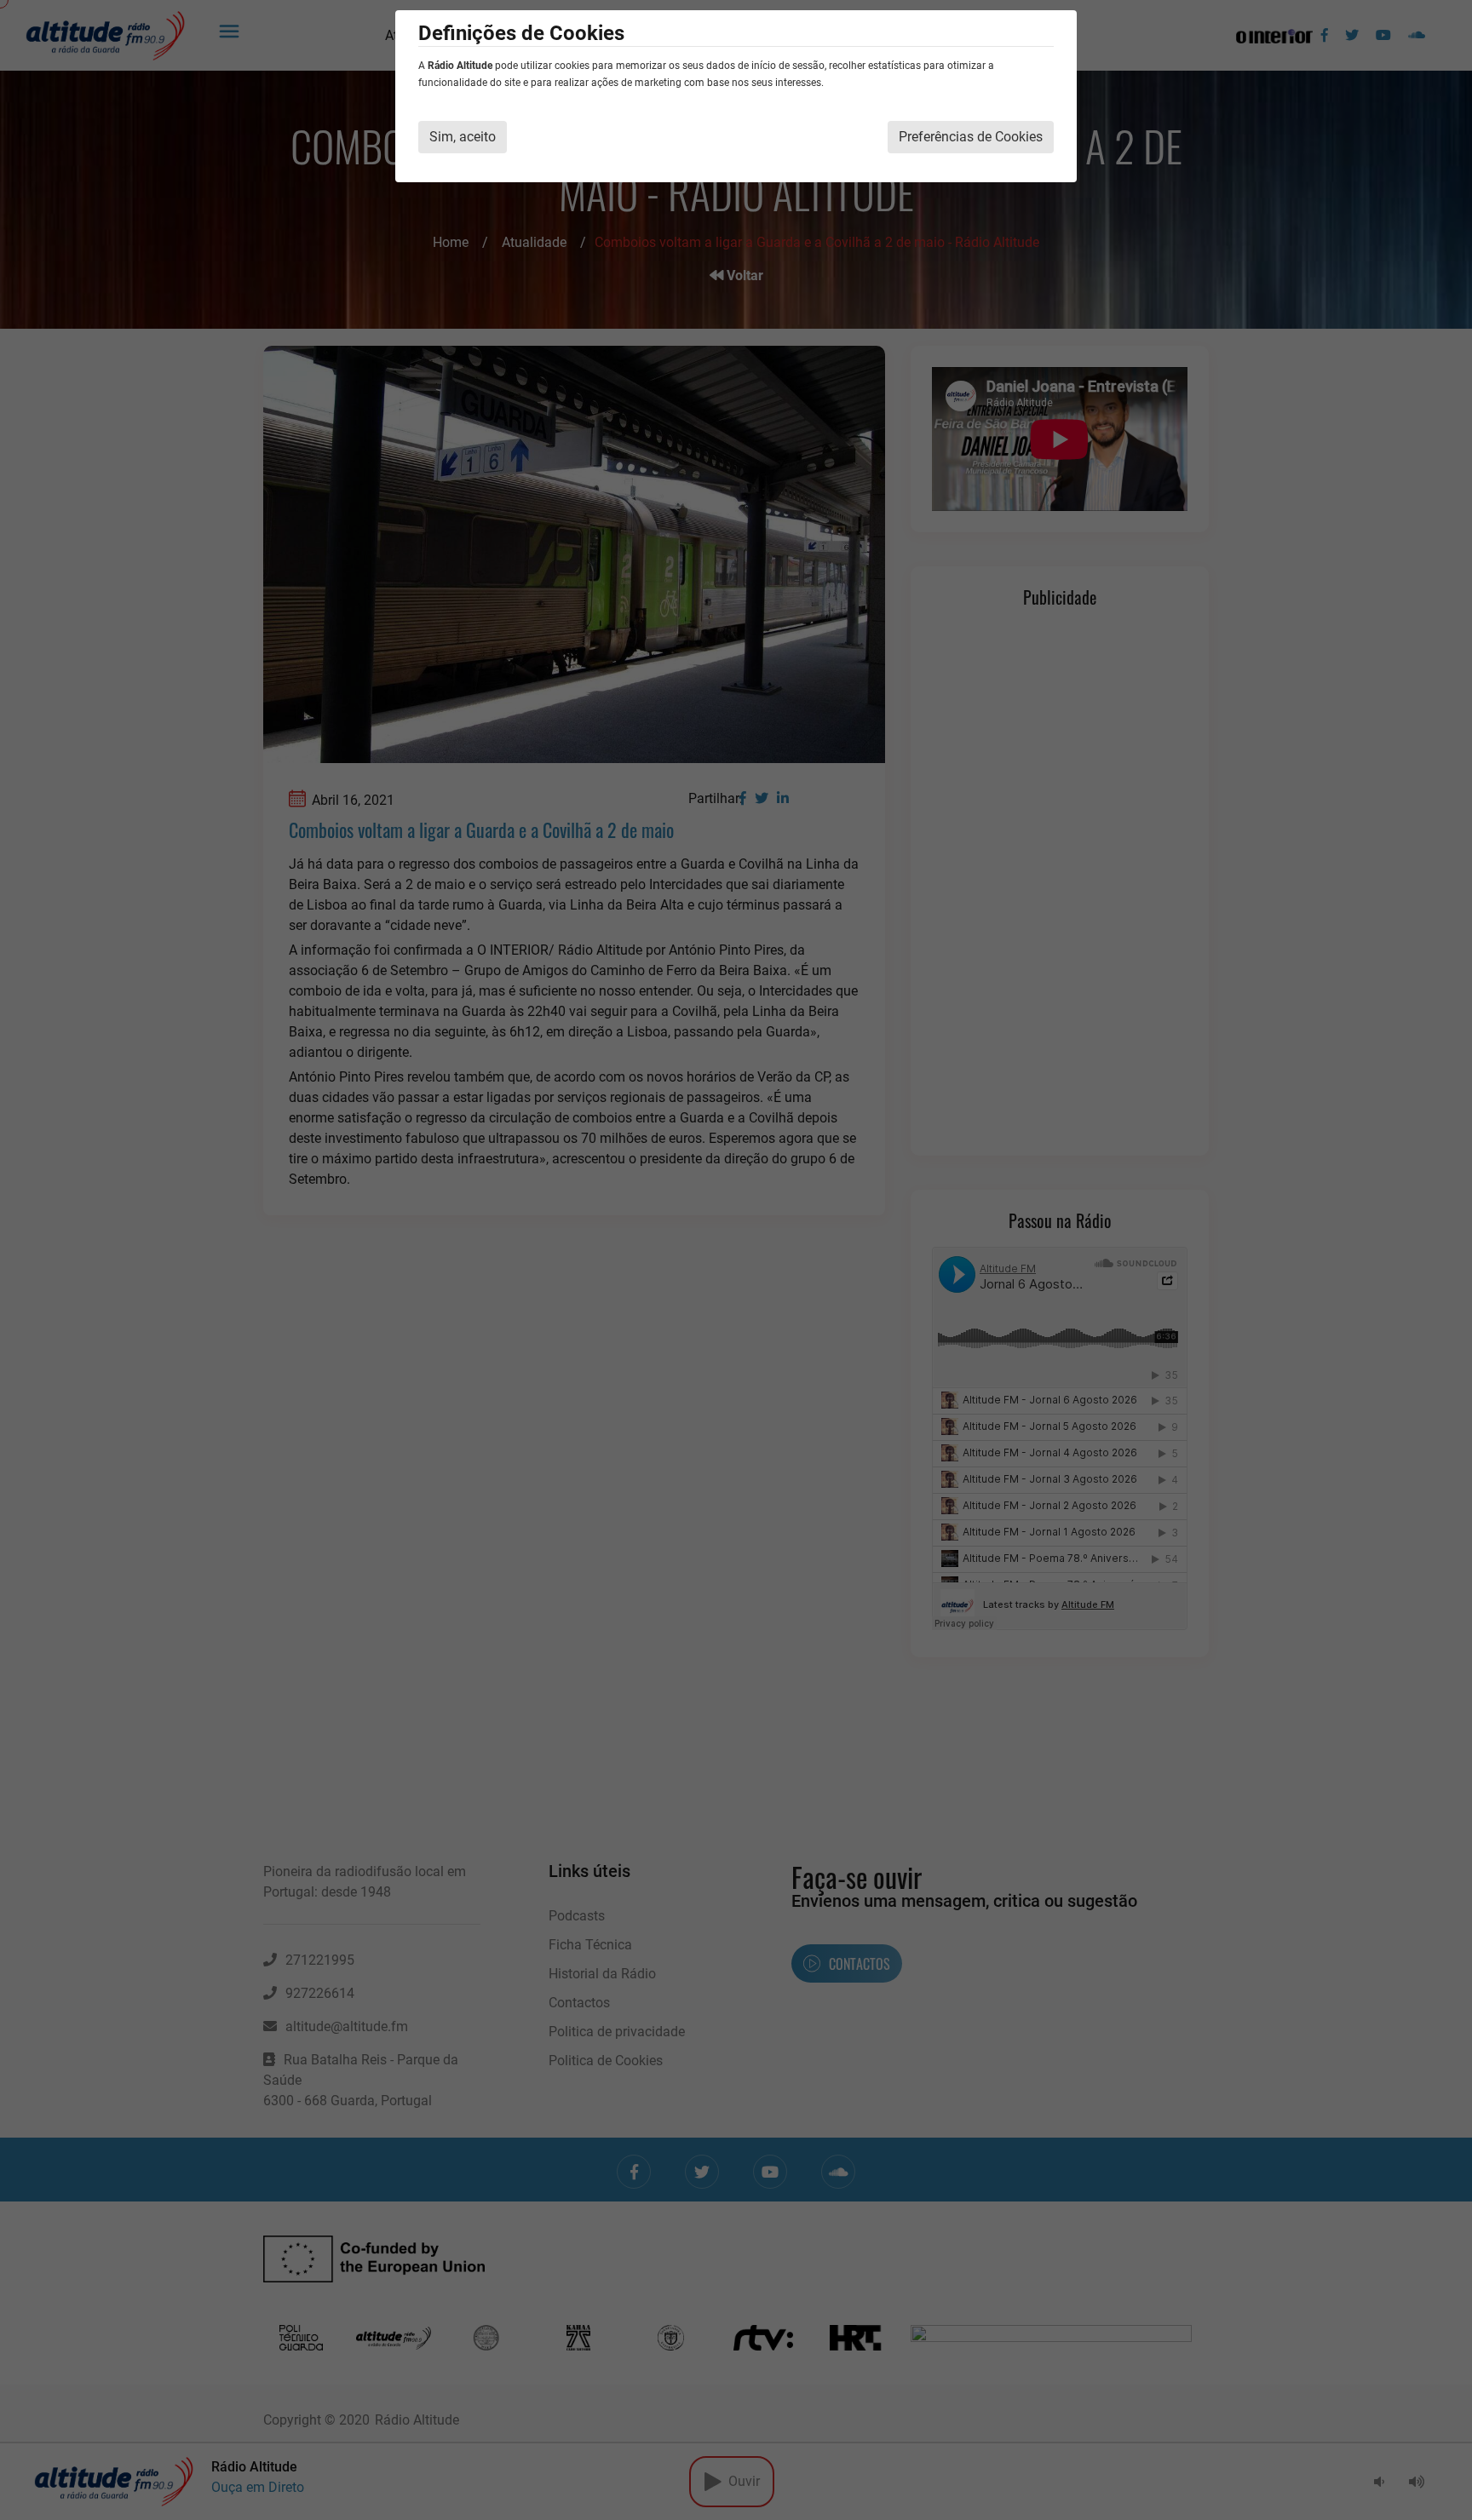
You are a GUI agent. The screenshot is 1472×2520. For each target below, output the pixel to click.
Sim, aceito (463, 137)
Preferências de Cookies (971, 137)
